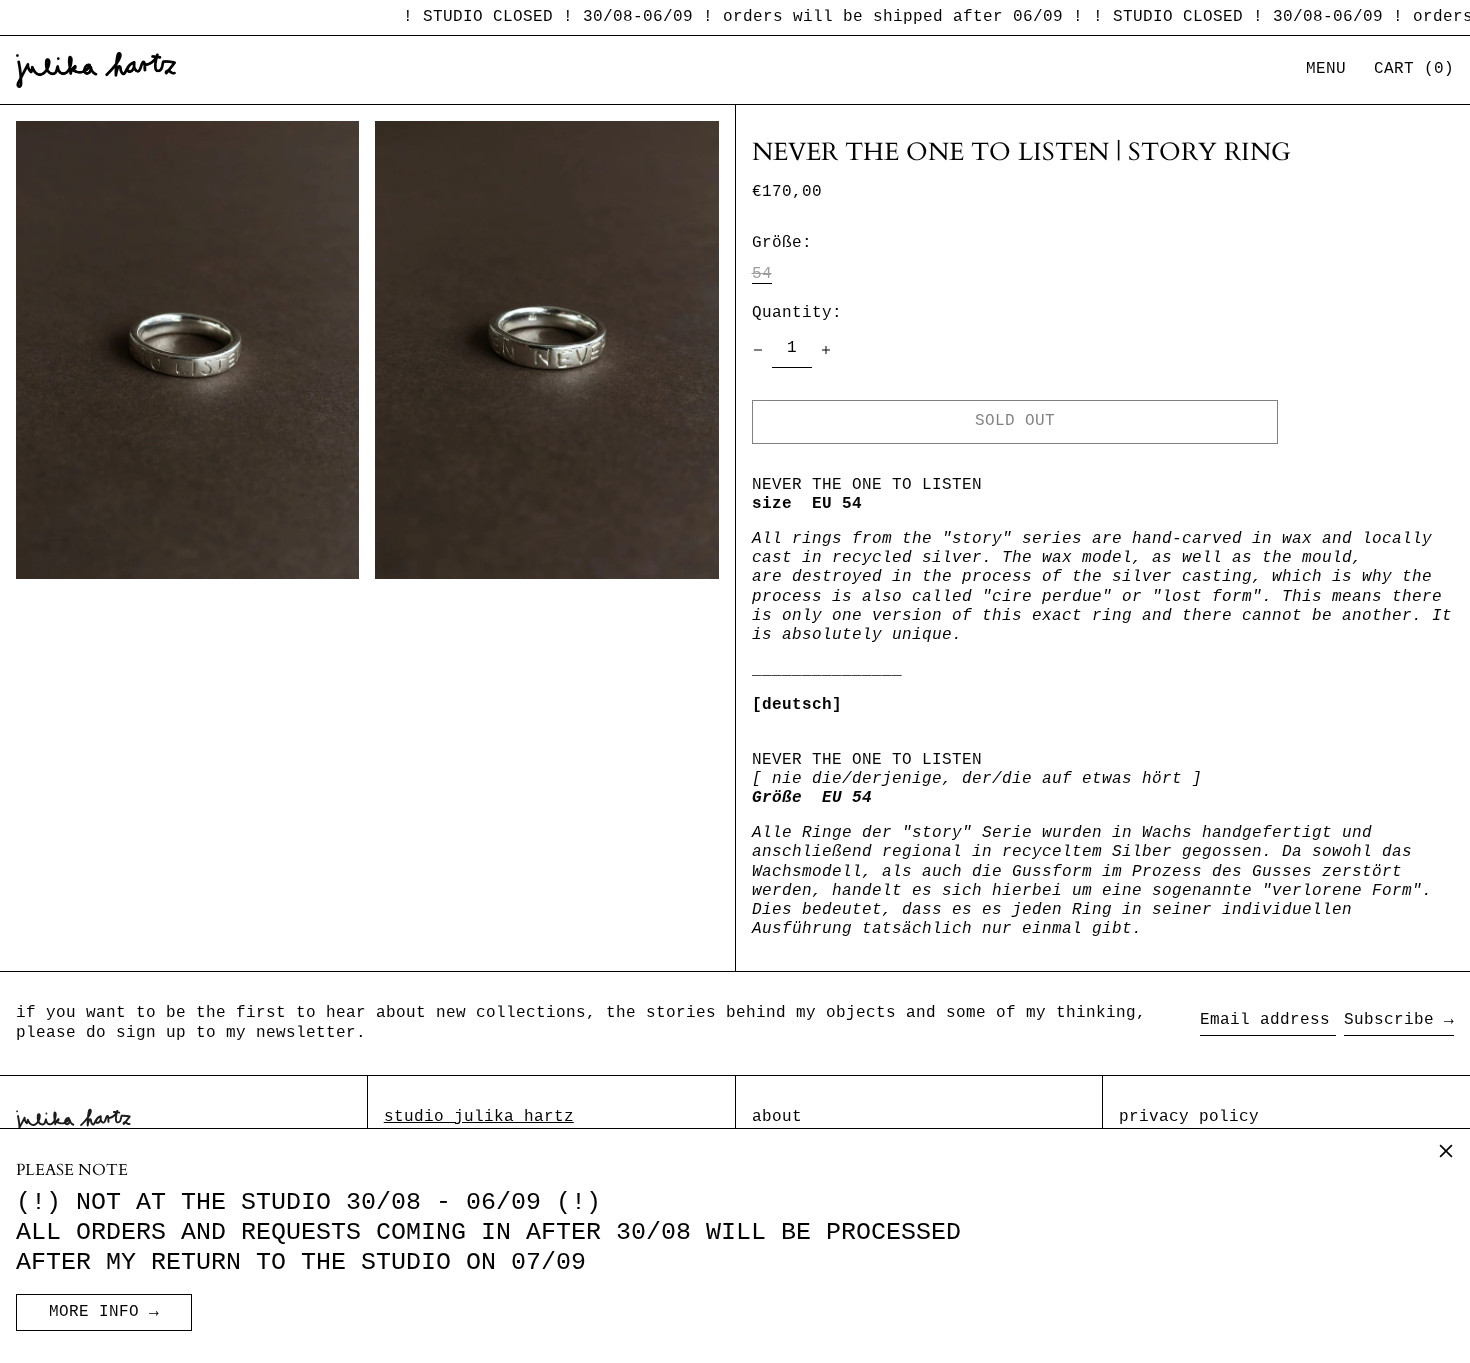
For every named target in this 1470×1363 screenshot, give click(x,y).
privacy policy (1189, 1117)
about (777, 1117)
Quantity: (797, 313)
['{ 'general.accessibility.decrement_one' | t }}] (758, 350)
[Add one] (826, 350)
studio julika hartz (479, 1117)
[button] (1414, 69)
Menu (1326, 69)
